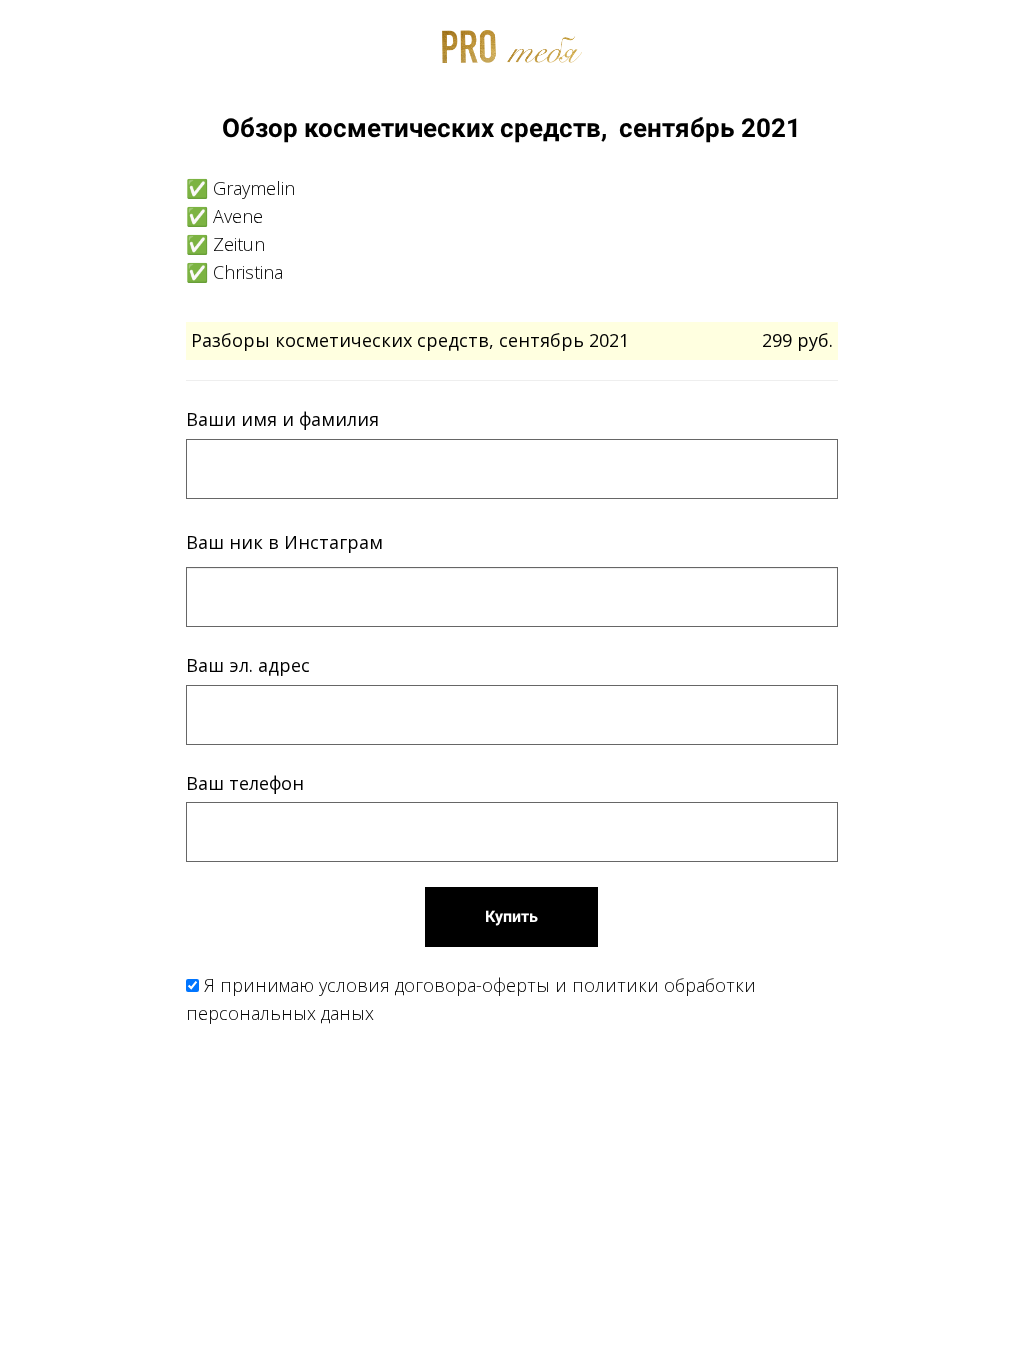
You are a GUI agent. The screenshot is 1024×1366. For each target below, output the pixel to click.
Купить (511, 916)
